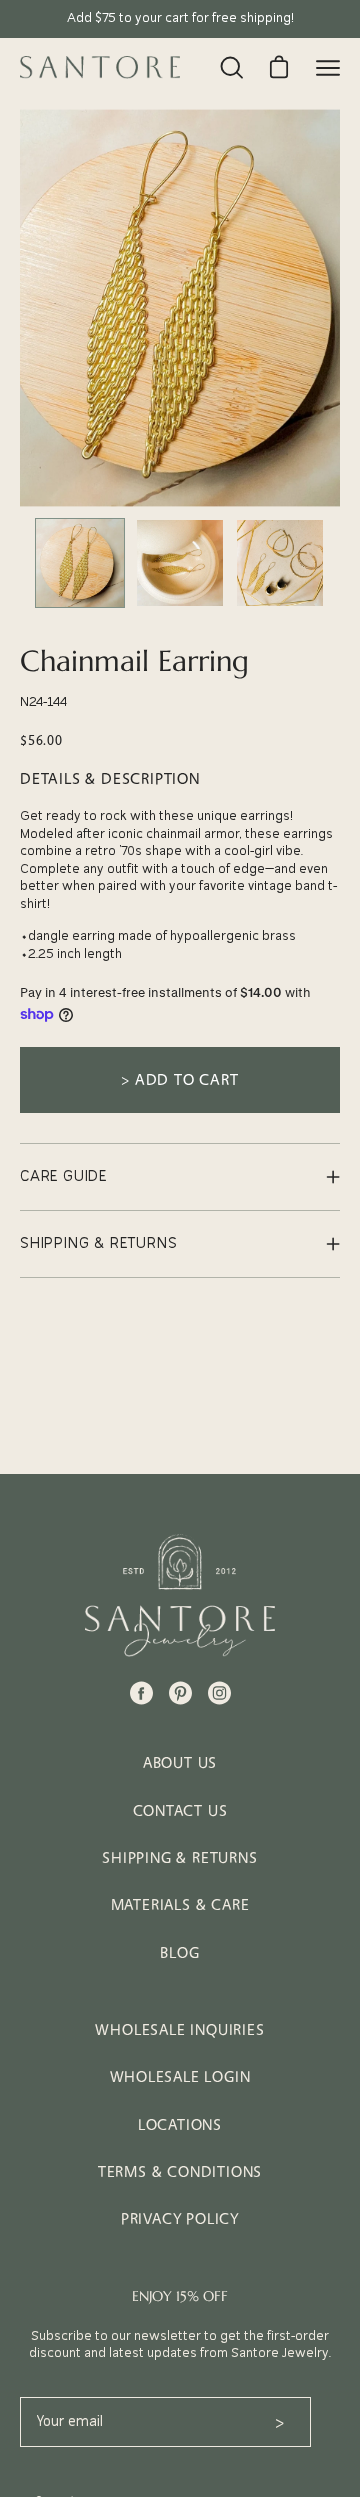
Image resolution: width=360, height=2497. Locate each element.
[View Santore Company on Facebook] (141, 1693)
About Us (180, 1762)
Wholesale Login (180, 2076)
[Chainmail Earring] (80, 563)
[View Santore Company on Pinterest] (180, 1693)
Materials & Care (180, 1904)
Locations (180, 2124)
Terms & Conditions (180, 2171)
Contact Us (180, 1810)
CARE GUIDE (63, 1176)
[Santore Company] (100, 67)
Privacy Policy (180, 2218)
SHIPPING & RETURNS (98, 1243)
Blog (179, 1952)
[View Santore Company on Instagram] (219, 1693)
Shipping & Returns (179, 1857)
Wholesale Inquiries (179, 2029)
